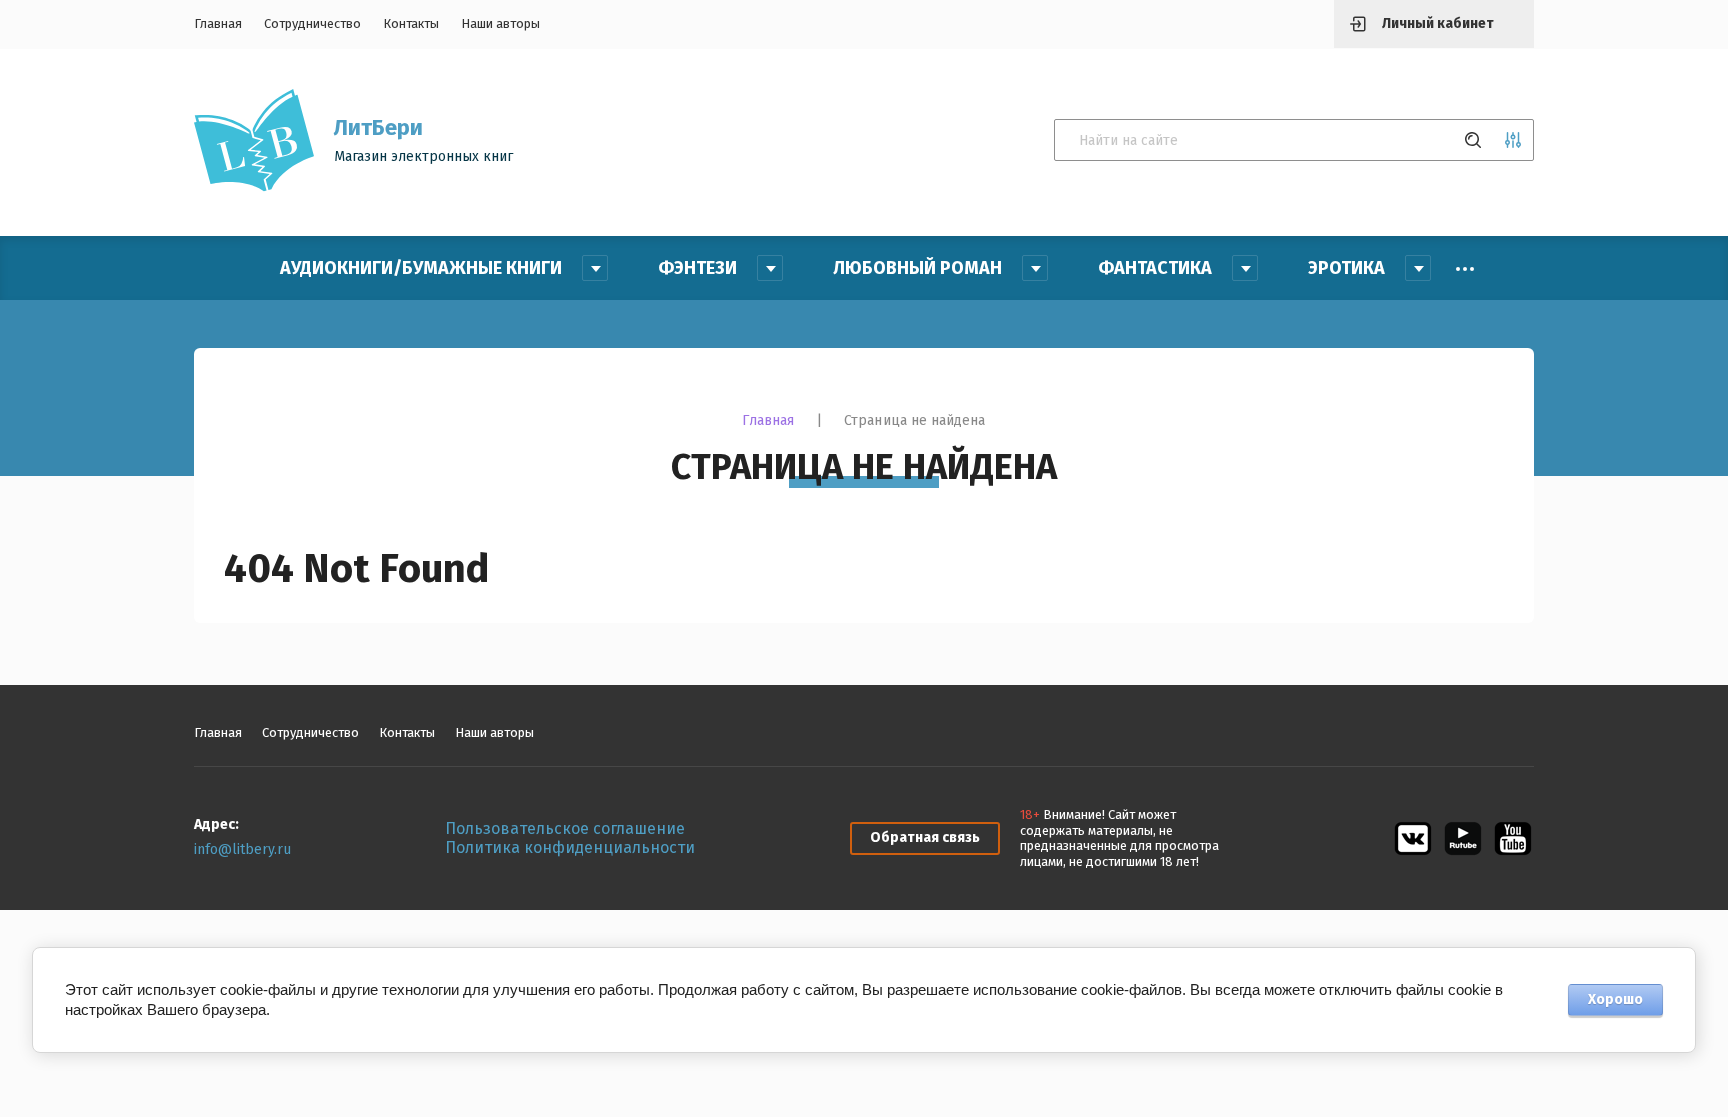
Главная (218, 23)
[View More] (1465, 269)
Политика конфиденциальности (570, 847)
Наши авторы (500, 23)
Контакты (411, 23)
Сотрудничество (312, 23)
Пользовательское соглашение (565, 828)
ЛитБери (378, 127)
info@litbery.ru (242, 849)
